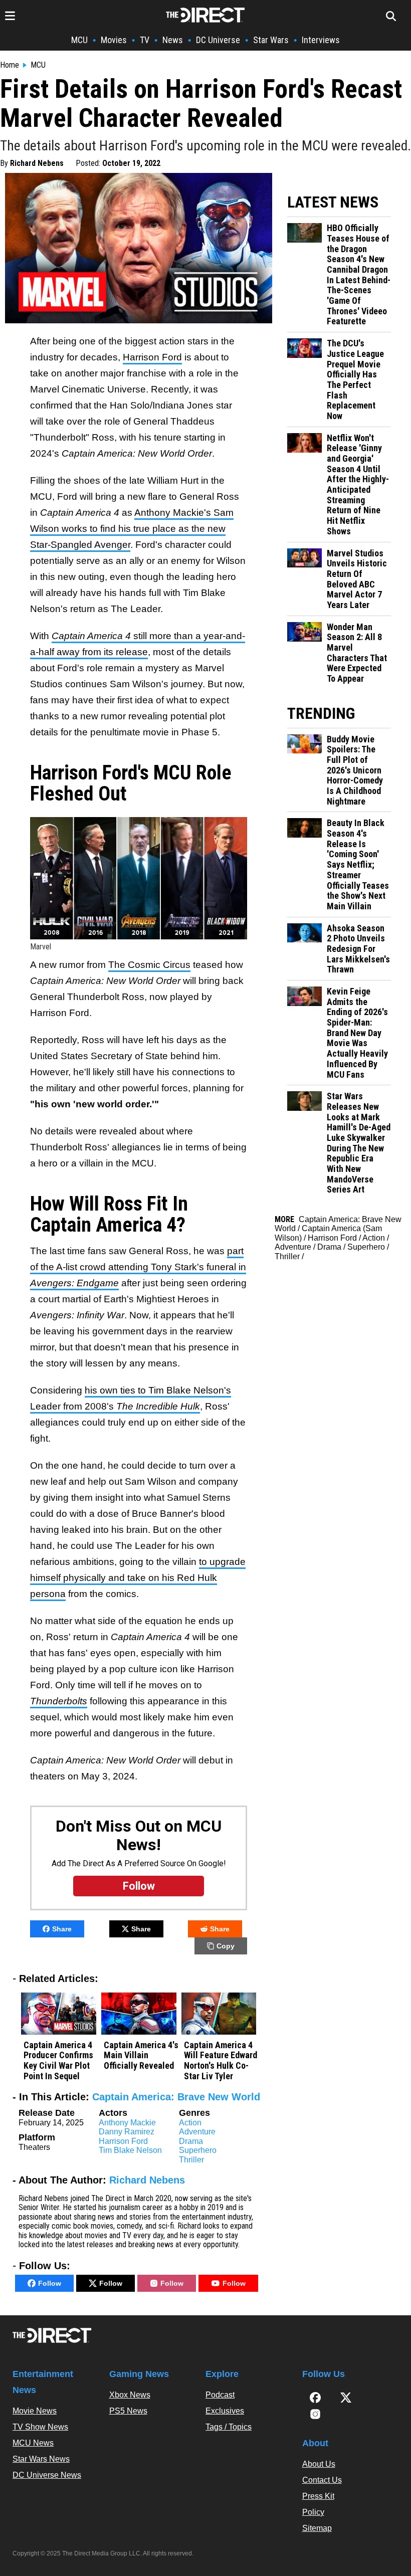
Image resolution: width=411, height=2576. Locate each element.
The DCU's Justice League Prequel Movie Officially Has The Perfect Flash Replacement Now (355, 380)
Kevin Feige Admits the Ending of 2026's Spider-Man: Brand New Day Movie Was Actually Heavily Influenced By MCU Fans (357, 1033)
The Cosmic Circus (149, 965)
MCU (79, 40)
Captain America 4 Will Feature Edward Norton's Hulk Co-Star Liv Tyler (221, 2061)
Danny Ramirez (127, 2132)
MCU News (33, 2443)
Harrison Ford (152, 357)
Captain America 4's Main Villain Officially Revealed (141, 2055)
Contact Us (322, 2480)
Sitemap (317, 2528)
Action (190, 2123)
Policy (313, 2512)
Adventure (197, 2132)
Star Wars (271, 40)
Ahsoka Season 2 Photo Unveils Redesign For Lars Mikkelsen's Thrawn (358, 949)
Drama (191, 2141)
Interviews (321, 40)
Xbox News (130, 2395)
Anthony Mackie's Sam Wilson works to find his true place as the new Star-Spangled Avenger (132, 529)
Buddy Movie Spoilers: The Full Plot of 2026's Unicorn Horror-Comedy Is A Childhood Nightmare (355, 770)
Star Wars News (41, 2459)
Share (62, 1929)
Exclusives (225, 2411)
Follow (50, 2283)
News (173, 40)
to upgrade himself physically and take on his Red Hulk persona (138, 1578)
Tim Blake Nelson (130, 2150)
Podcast (220, 2395)
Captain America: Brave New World (176, 2097)
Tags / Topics (229, 2427)
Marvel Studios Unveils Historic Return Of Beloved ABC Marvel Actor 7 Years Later (357, 579)
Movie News (35, 2411)
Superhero (198, 2150)
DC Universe (218, 40)
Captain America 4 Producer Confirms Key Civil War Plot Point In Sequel (58, 2061)
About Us (319, 2464)
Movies (114, 40)
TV (145, 40)
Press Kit (318, 2496)
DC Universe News (47, 2475)
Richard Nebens (37, 163)
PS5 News (128, 2411)
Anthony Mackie (127, 2123)
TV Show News (40, 2427)
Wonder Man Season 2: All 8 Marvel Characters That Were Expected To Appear (357, 653)
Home (10, 65)
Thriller (191, 2160)
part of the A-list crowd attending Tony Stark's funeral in (138, 1267)
